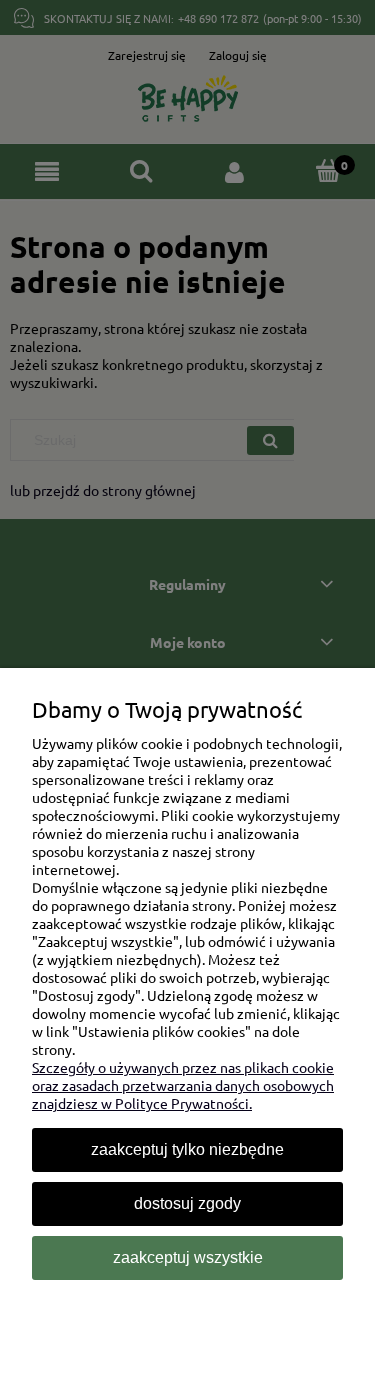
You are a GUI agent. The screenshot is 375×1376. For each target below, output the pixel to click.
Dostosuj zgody (187, 1203)
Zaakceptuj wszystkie (188, 1257)
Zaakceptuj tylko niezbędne (187, 1149)
